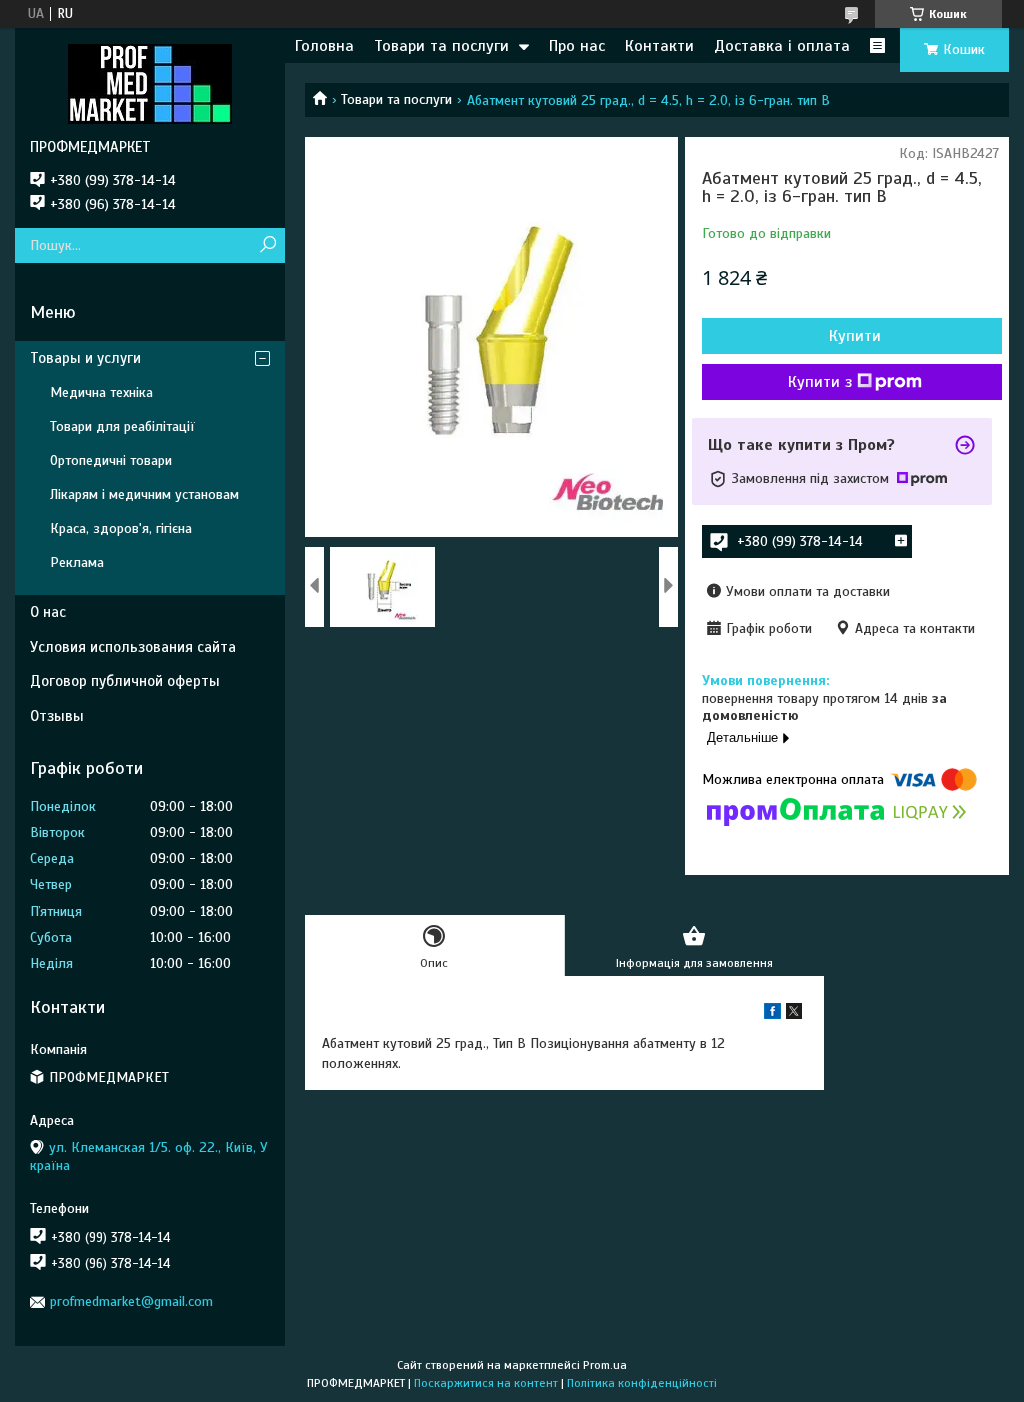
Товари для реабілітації (122, 426)
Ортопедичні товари (111, 460)
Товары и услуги (85, 358)
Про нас (577, 46)
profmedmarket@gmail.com (131, 1301)
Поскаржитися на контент (486, 1383)
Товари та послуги (441, 46)
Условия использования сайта (133, 647)
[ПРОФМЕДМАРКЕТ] (150, 83)
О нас (48, 612)
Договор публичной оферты (125, 681)
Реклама (77, 562)
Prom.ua (605, 1365)
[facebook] (772, 1014)
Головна (324, 46)
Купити (855, 336)
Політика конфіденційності (642, 1383)
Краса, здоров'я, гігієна (121, 528)
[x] (794, 1014)
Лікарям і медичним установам (144, 494)
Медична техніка (101, 392)
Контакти (659, 46)
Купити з (820, 382)
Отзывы (57, 716)
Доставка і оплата (782, 46)
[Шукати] (267, 245)
